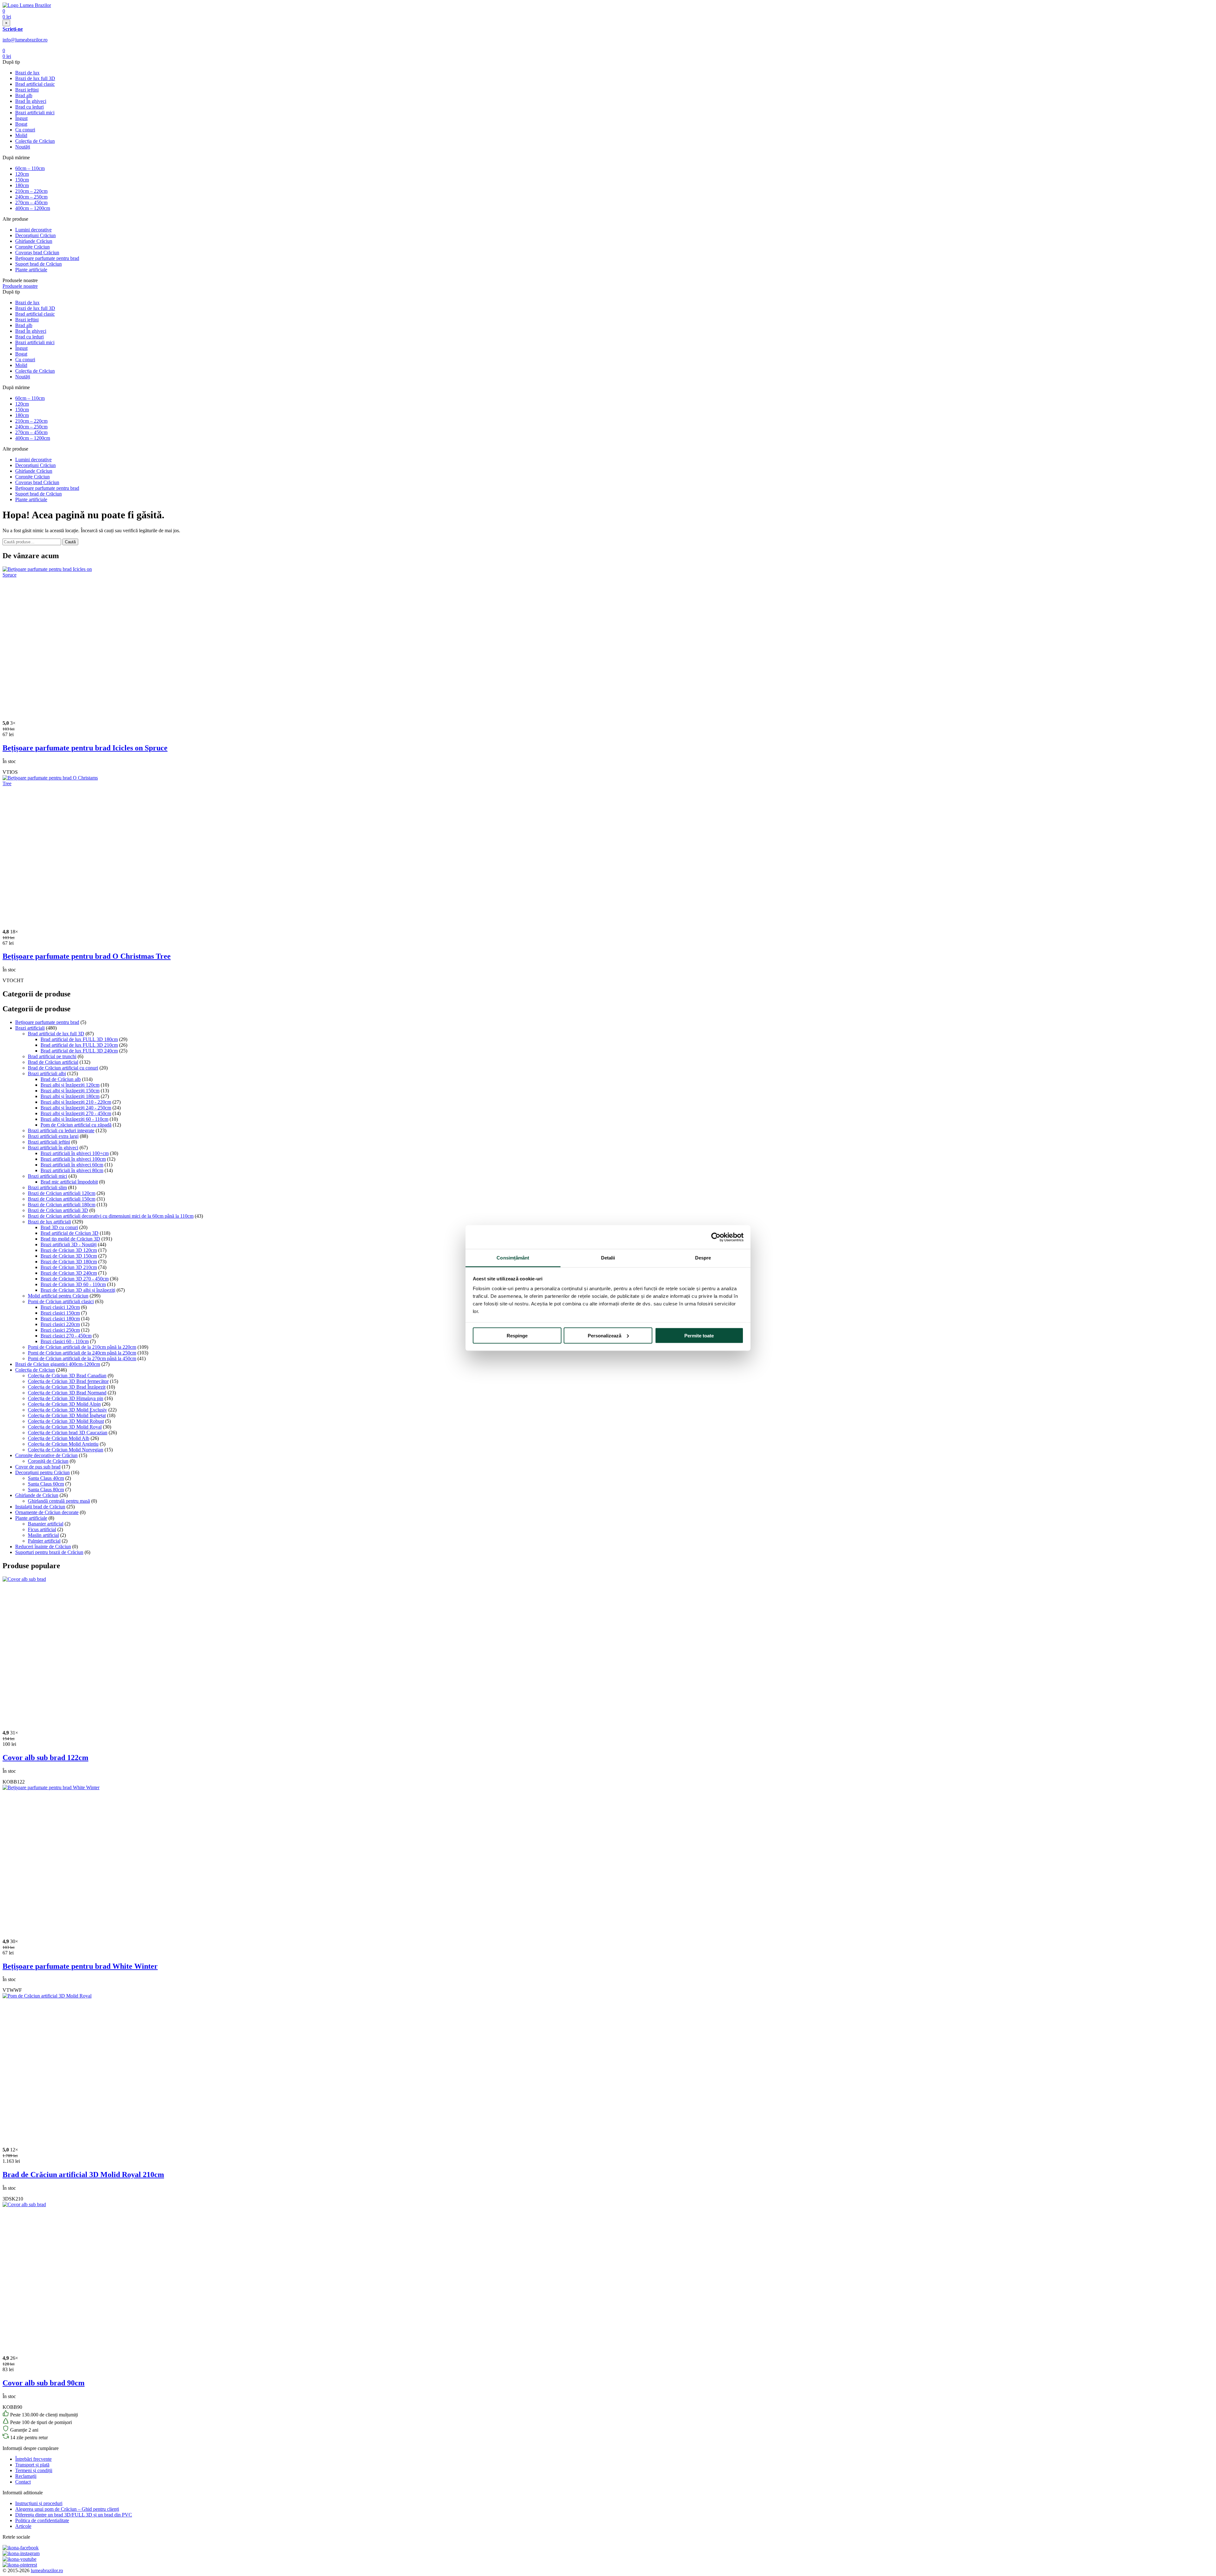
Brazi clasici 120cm (60, 1307)
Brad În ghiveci (31, 101)
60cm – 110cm (30, 168)
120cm (22, 174)
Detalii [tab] (608, 1258)
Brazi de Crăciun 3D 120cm (69, 1250)
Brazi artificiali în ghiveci (53, 1148)
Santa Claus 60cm (46, 1484)
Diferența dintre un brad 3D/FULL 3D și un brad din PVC (74, 2515)
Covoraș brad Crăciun (37, 253)
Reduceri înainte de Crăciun (43, 1547)
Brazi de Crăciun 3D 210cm (69, 1267)
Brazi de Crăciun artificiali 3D (58, 1210)
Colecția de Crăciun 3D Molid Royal (65, 1427)
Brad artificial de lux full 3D (56, 1034)
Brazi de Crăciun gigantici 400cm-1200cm (58, 1364)
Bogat (21, 124)
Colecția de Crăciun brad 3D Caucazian (68, 1433)
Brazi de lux (27, 73)
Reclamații (26, 2476)
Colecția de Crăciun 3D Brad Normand (67, 1393)
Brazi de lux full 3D (35, 78)
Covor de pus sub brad (38, 1467)
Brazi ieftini (27, 90)
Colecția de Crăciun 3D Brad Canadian (67, 1376)
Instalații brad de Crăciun (40, 1507)
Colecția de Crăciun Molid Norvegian (66, 1450)
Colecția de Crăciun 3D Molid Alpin (64, 1404)
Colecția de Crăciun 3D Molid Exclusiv (67, 1410)
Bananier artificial (46, 1524)
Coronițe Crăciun (32, 247)
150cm (22, 180)
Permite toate (699, 1335)
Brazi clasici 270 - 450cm (66, 1336)
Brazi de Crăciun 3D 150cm (69, 1256)
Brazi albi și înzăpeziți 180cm (70, 1096)
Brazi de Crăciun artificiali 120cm (62, 1193)
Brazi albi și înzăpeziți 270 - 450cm (76, 1113)
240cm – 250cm (31, 197)
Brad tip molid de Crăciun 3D (70, 1239)
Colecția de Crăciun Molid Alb (59, 1438)
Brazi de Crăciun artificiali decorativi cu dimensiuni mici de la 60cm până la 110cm (111, 1216)
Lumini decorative (33, 230)
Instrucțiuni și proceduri (39, 2503)
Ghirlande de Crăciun (37, 1495)
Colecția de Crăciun (35, 141)
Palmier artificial (44, 1541)
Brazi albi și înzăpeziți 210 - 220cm (76, 1102)
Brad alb (24, 95)
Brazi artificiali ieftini (49, 1142)
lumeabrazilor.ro (47, 2570)
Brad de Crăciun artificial (53, 1062)
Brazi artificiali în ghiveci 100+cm (75, 1153)
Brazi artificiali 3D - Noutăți (69, 1244)
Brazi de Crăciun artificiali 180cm (62, 1205)
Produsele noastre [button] (20, 286)
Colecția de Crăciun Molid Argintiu (63, 1444)
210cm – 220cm (31, 191)
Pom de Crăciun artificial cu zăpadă (76, 1125)
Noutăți (23, 147)
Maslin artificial (43, 1535)
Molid (21, 135)
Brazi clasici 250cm (60, 1330)
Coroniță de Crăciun (48, 1461)
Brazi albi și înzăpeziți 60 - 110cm (74, 1119)
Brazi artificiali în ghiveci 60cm (72, 1165)
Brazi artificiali (30, 1028)
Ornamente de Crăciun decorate (47, 1512)
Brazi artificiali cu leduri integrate (61, 1130)
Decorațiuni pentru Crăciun (42, 1472)
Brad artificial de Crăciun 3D (70, 1233)
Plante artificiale (31, 270)
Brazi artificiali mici (35, 113)
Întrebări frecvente (33, 2459)
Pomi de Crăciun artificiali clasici (61, 1301)
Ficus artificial (42, 1529)
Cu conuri (25, 130)
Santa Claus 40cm (46, 1478)
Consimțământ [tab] (513, 1258)
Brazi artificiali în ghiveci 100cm (73, 1159)
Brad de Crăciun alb (61, 1079)
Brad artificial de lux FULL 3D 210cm (79, 1045)
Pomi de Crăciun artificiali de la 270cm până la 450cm (82, 1358)
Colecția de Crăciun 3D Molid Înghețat (67, 1415)
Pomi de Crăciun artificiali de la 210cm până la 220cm (82, 1347)
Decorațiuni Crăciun (35, 235)
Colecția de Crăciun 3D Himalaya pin (66, 1398)
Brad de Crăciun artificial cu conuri (63, 1068)
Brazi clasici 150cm (60, 1313)
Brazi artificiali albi (47, 1073)
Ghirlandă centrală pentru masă (59, 1501)
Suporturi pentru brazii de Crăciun (49, 1552)
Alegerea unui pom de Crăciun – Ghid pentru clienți (67, 2509)
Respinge (517, 1335)
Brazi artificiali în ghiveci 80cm (72, 1170)
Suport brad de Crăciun (38, 264)
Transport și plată (32, 2465)
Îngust (21, 118)
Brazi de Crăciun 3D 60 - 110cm (73, 1284)
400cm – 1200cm (33, 208)
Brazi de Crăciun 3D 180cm (69, 1262)
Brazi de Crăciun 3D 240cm (69, 1273)
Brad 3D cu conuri (59, 1227)
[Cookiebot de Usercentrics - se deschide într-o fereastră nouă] (716, 1237)
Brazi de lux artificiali (49, 1222)
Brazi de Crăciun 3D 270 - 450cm (75, 1279)
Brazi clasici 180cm (60, 1319)
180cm (22, 185)
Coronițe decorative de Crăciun (46, 1455)
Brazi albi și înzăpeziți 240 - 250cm (76, 1108)
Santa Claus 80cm (46, 1490)
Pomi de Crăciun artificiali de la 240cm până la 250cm (82, 1353)
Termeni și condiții (34, 2470)
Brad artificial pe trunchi (52, 1056)
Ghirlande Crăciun (34, 241)
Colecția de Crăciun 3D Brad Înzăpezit (67, 1387)
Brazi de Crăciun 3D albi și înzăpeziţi (78, 1290)
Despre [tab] (703, 1258)
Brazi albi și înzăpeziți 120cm (70, 1085)
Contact (23, 2482)
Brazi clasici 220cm (60, 1324)
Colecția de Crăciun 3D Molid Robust (66, 1421)
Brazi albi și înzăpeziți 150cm (70, 1091)
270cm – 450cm (31, 202)
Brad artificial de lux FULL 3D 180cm (79, 1039)
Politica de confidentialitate (42, 2520)
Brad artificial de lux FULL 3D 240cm (79, 1051)
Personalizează (605, 1335)
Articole (23, 2526)
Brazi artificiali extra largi (53, 1136)
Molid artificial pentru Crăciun (58, 1296)
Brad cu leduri (29, 107)
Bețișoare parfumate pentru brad (47, 258)
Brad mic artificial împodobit (69, 1182)
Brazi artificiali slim (47, 1187)
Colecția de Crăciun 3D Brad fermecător (68, 1381)
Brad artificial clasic (35, 84)
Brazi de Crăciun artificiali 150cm (62, 1199)
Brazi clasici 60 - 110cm (65, 1341)
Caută (70, 542)
